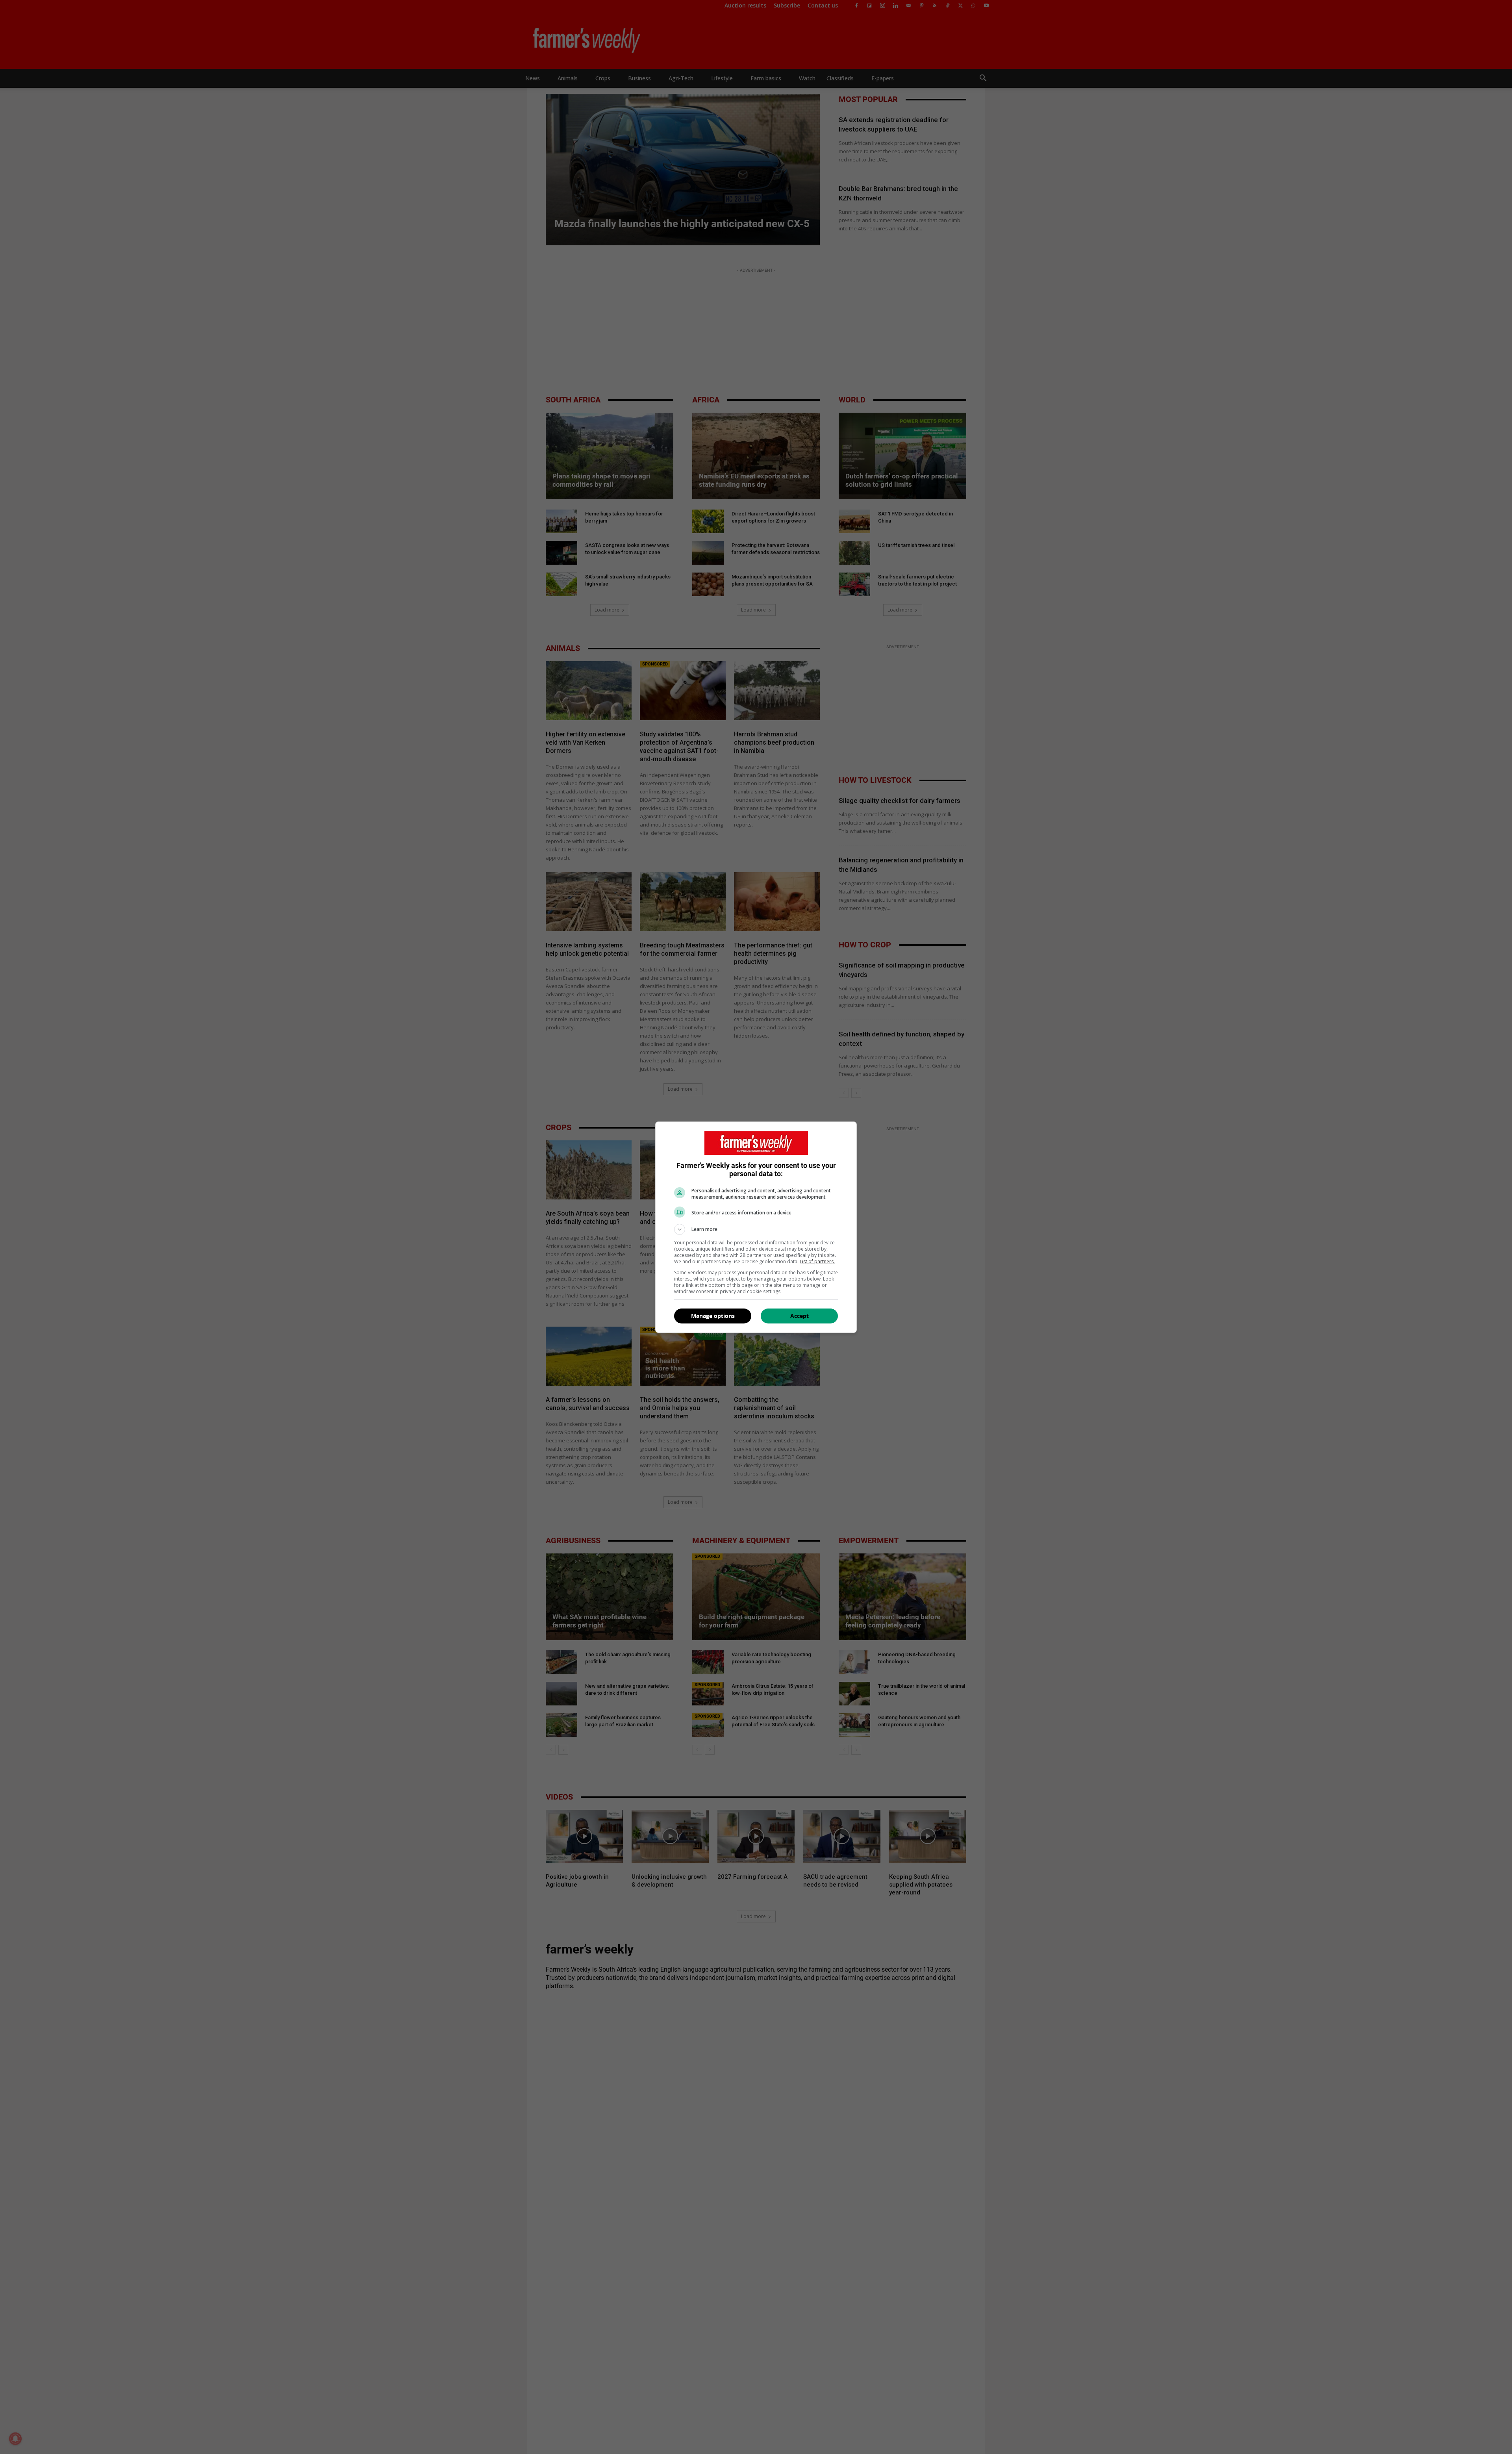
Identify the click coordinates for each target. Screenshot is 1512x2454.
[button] (756, 1229)
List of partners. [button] (817, 1261)
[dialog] (756, 1227)
